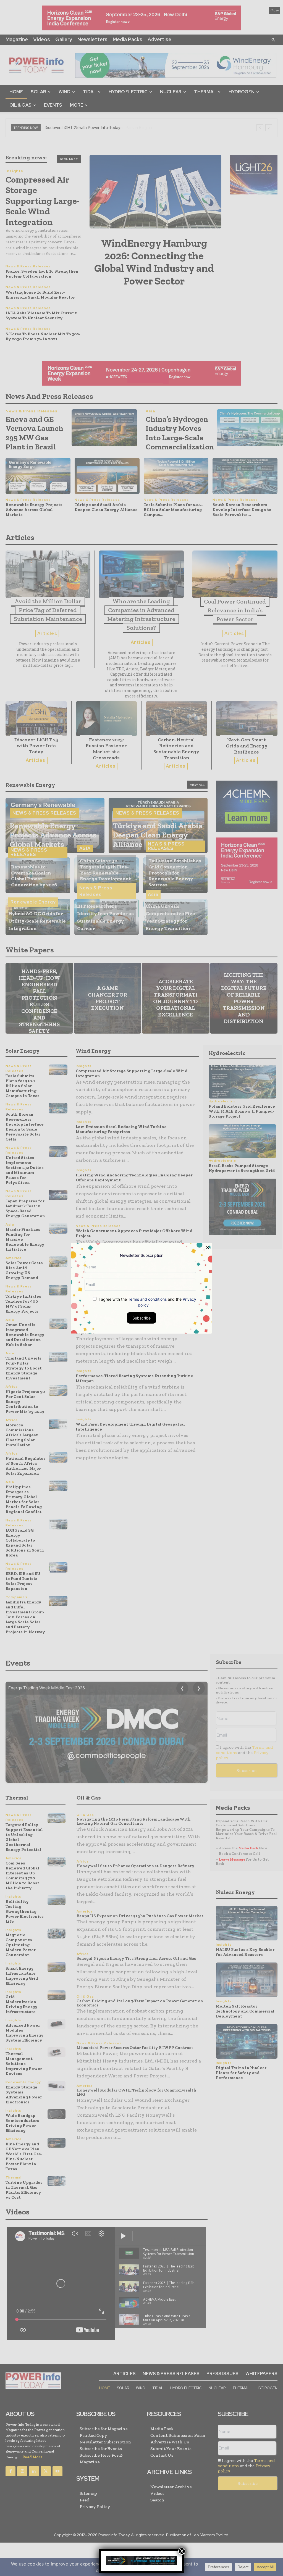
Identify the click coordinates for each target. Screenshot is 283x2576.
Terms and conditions (147, 1299)
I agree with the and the (147, 1302)
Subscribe (141, 1318)
